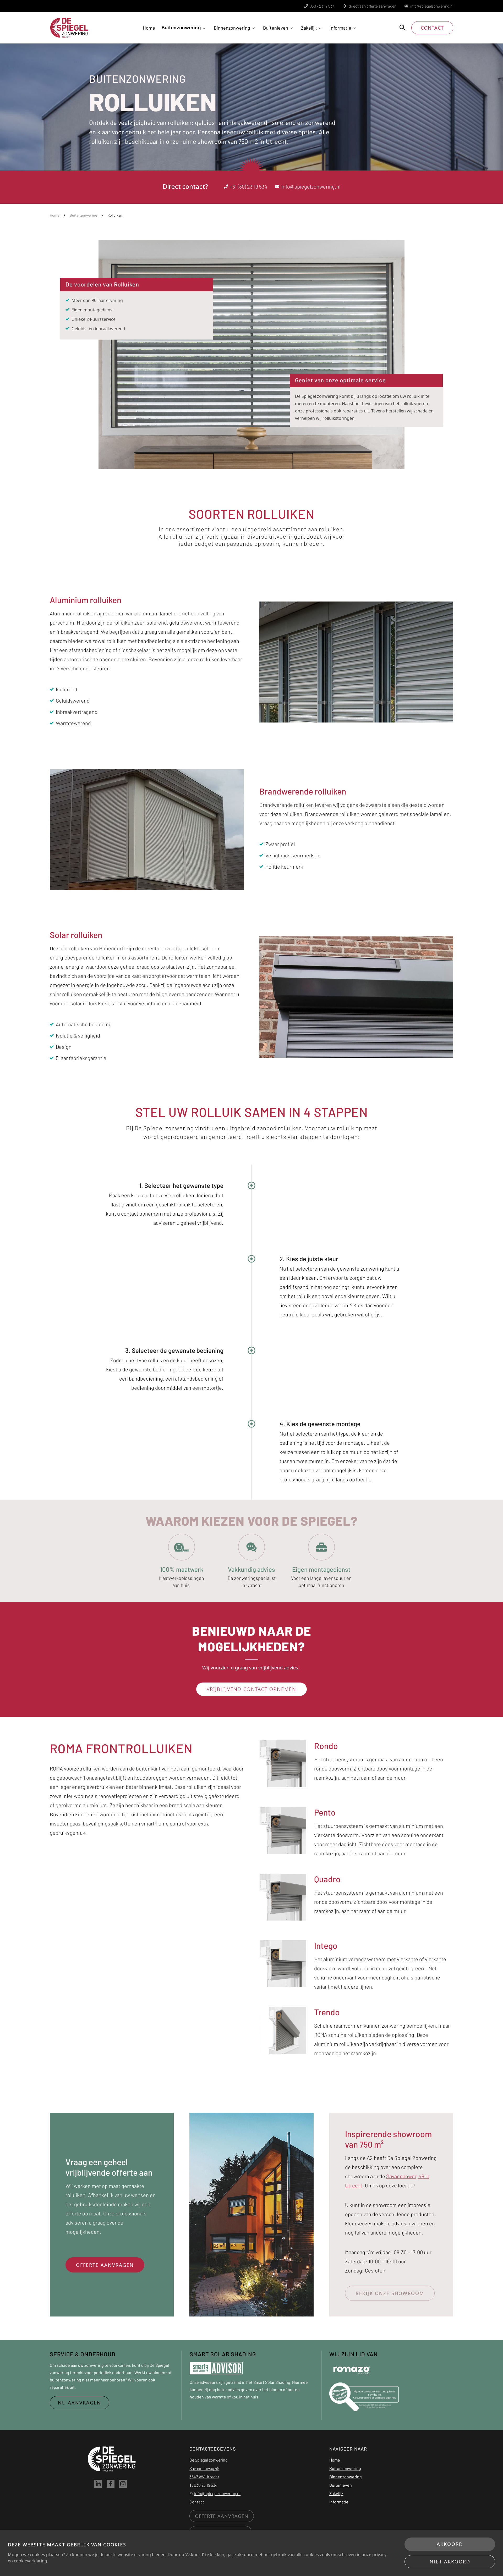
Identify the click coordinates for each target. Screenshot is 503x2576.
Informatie (340, 28)
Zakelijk (309, 28)
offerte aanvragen (105, 2265)
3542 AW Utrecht (204, 2477)
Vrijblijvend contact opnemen (251, 1689)
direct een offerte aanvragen (373, 6)
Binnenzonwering (232, 28)
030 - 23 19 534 (322, 6)
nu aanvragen (80, 2403)
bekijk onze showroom (390, 2293)
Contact (432, 28)
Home (149, 28)
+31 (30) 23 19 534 (248, 186)
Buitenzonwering (181, 28)
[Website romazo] (352, 2369)
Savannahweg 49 (204, 2468)
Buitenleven (276, 28)
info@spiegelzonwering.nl (432, 6)
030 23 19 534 (206, 2485)
